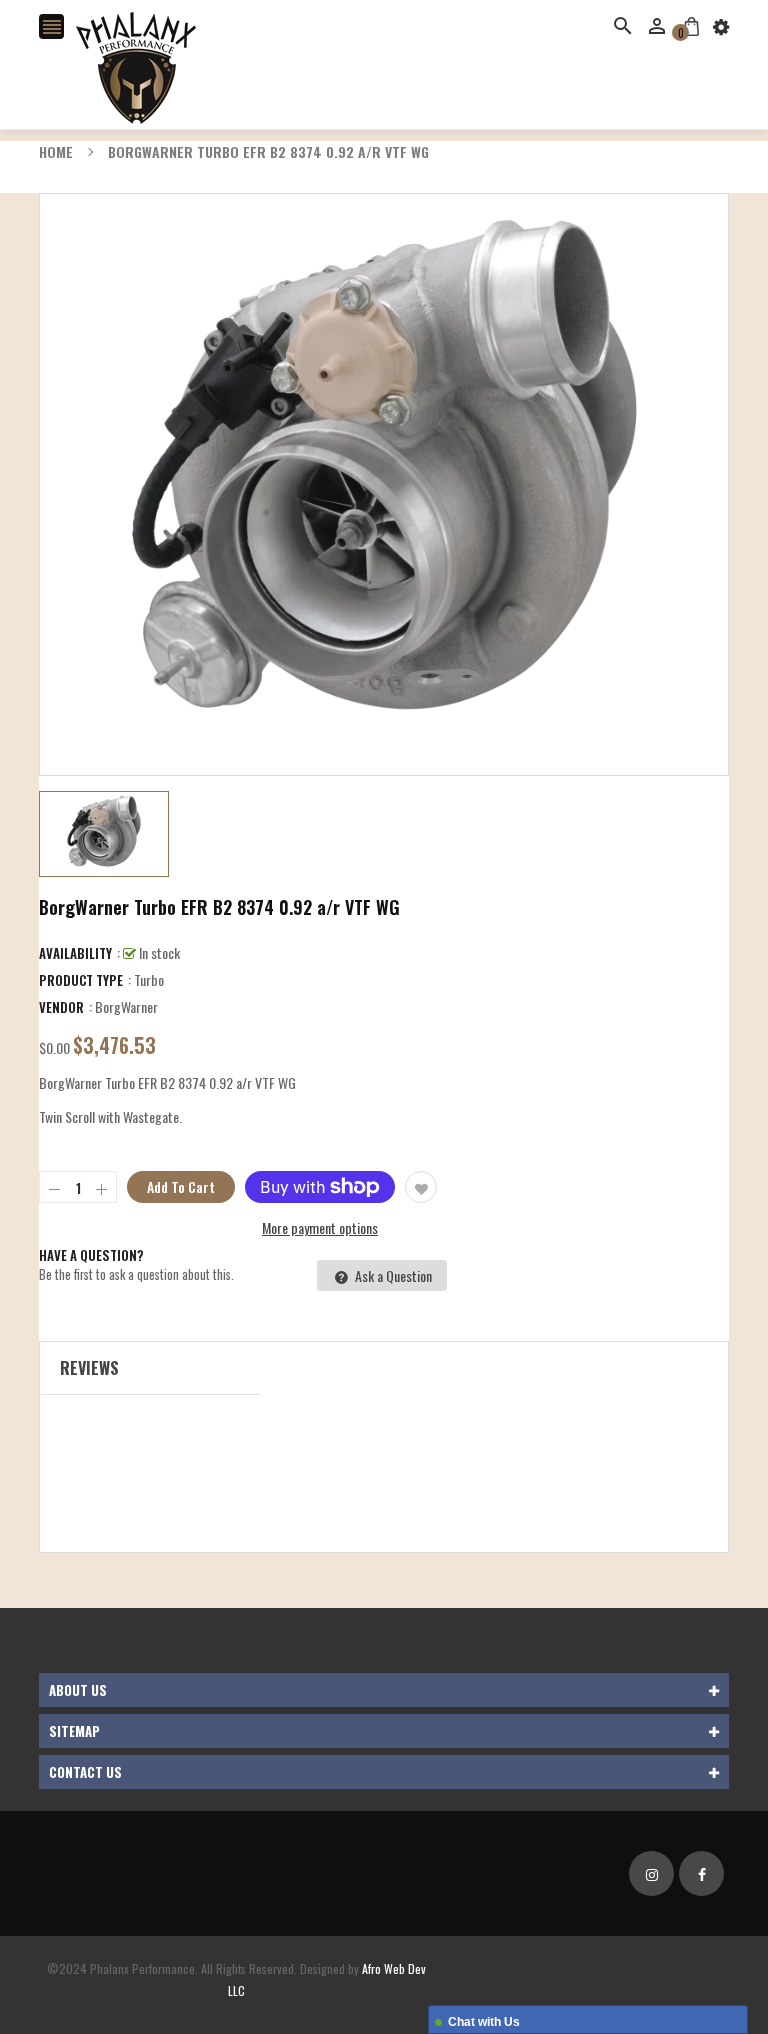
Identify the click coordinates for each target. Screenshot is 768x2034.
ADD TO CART (586, 1982)
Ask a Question (392, 1275)
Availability (75, 953)
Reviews (89, 1368)
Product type (81, 980)
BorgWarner (126, 1006)
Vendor (61, 1007)
